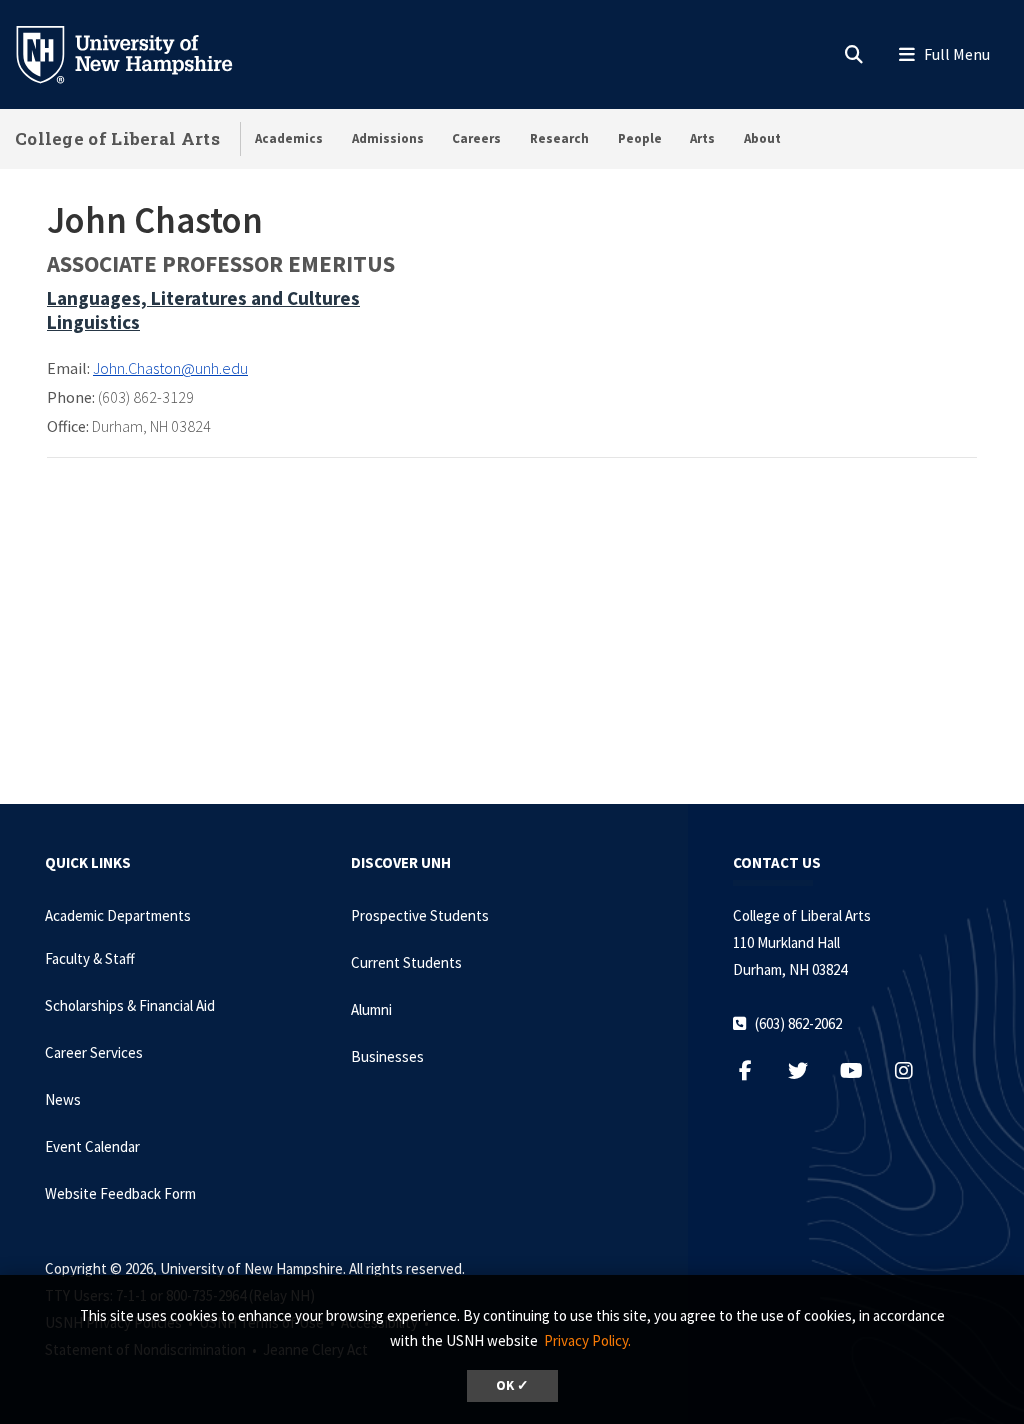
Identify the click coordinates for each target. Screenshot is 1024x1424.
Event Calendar (92, 1146)
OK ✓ (512, 1385)
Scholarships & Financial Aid (130, 1005)
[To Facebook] (755, 1070)
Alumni (371, 1009)
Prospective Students (420, 915)
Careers (476, 138)
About (762, 138)
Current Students (406, 962)
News (63, 1099)
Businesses (387, 1056)
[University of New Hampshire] (140, 53)
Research (559, 138)
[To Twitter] (808, 1070)
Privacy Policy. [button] (587, 1340)
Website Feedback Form (120, 1193)
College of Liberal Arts (117, 138)
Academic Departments (118, 915)
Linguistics (93, 322)
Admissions (388, 138)
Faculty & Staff (90, 958)
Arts (702, 138)
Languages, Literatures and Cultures (203, 298)
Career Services (94, 1052)
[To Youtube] (861, 1070)
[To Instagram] (914, 1070)
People (640, 138)
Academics (289, 138)
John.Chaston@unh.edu (170, 368)
